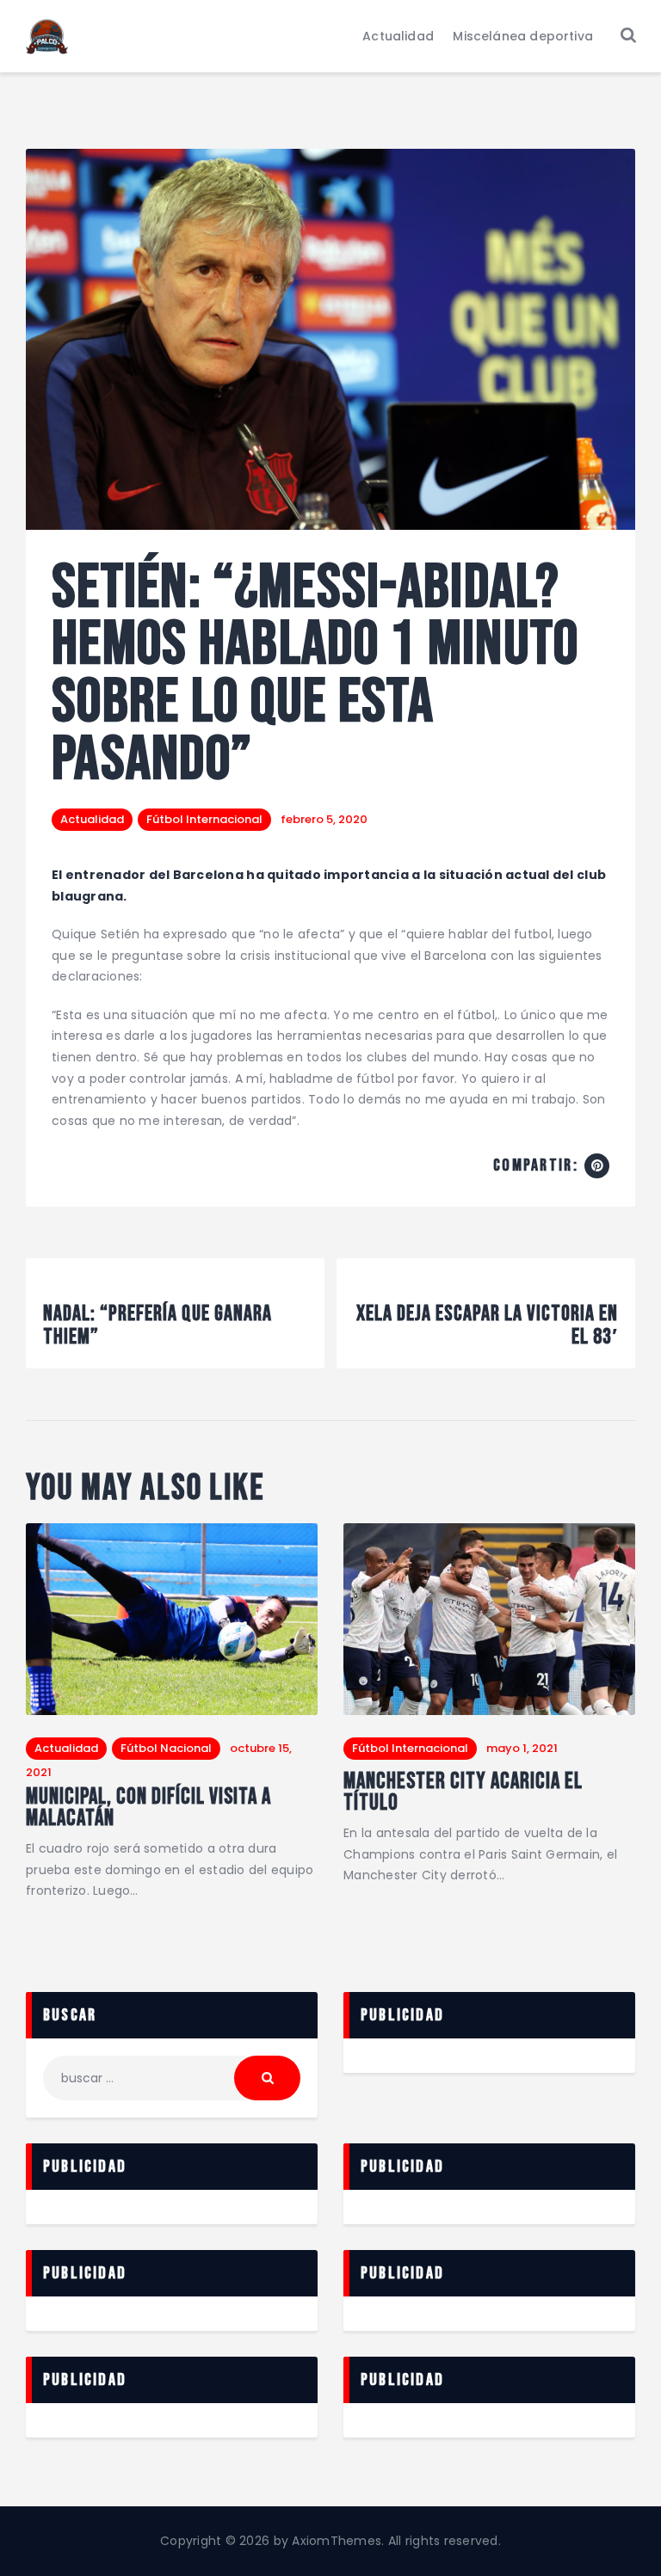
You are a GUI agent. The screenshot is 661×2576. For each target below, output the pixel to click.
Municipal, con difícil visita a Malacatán (148, 1808)
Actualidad (92, 819)
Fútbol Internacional (204, 819)
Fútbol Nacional (166, 1748)
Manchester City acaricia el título (463, 1793)
